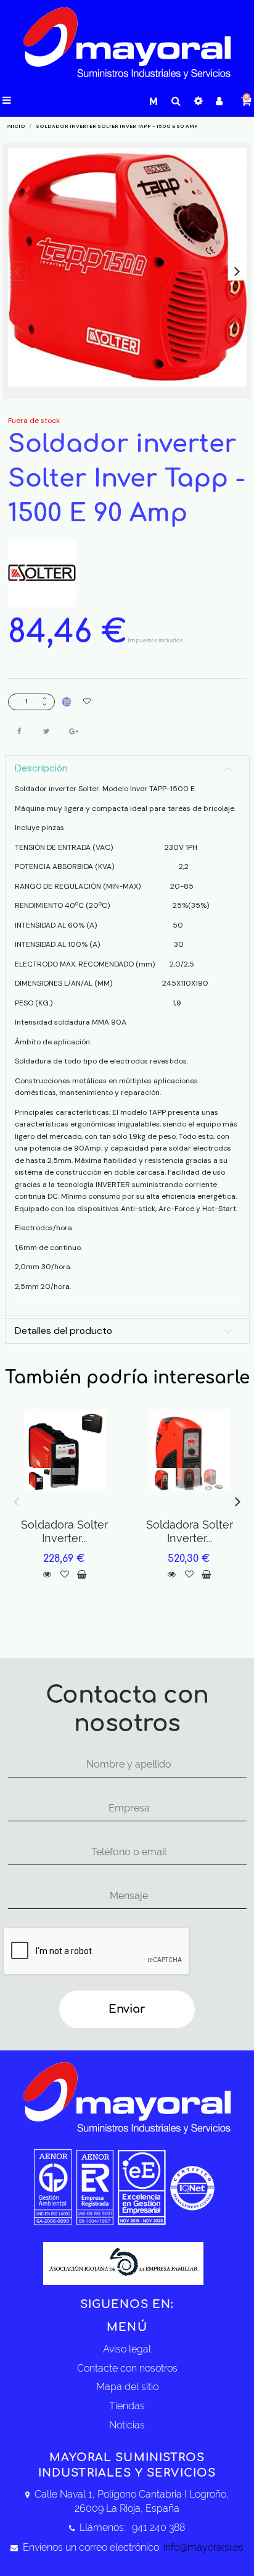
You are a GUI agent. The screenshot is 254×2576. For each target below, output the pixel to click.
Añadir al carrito (67, 702)
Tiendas (127, 2406)
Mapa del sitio (127, 2387)
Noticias (127, 2425)
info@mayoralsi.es (203, 2547)
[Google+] (74, 731)
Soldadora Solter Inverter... (64, 1531)
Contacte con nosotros (127, 2368)
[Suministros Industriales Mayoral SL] (127, 44)
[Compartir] (20, 731)
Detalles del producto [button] (63, 1331)
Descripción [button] (41, 768)
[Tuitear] (47, 731)
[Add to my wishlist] (87, 702)
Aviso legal (127, 2349)
